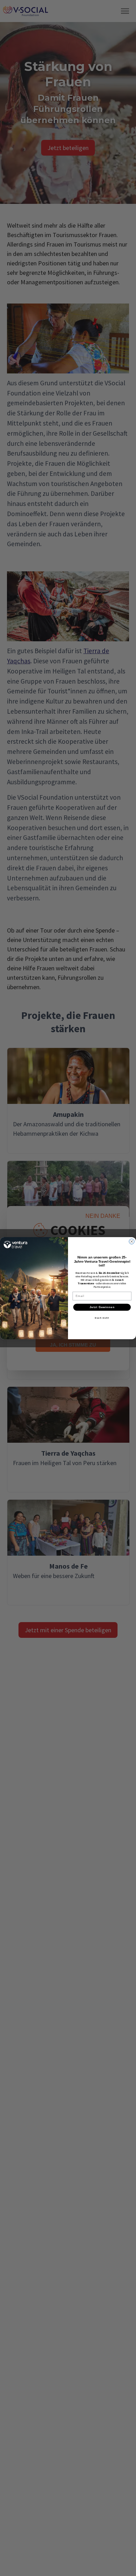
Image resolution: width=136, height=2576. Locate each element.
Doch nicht (102, 1317)
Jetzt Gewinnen (102, 1307)
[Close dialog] (132, 1241)
